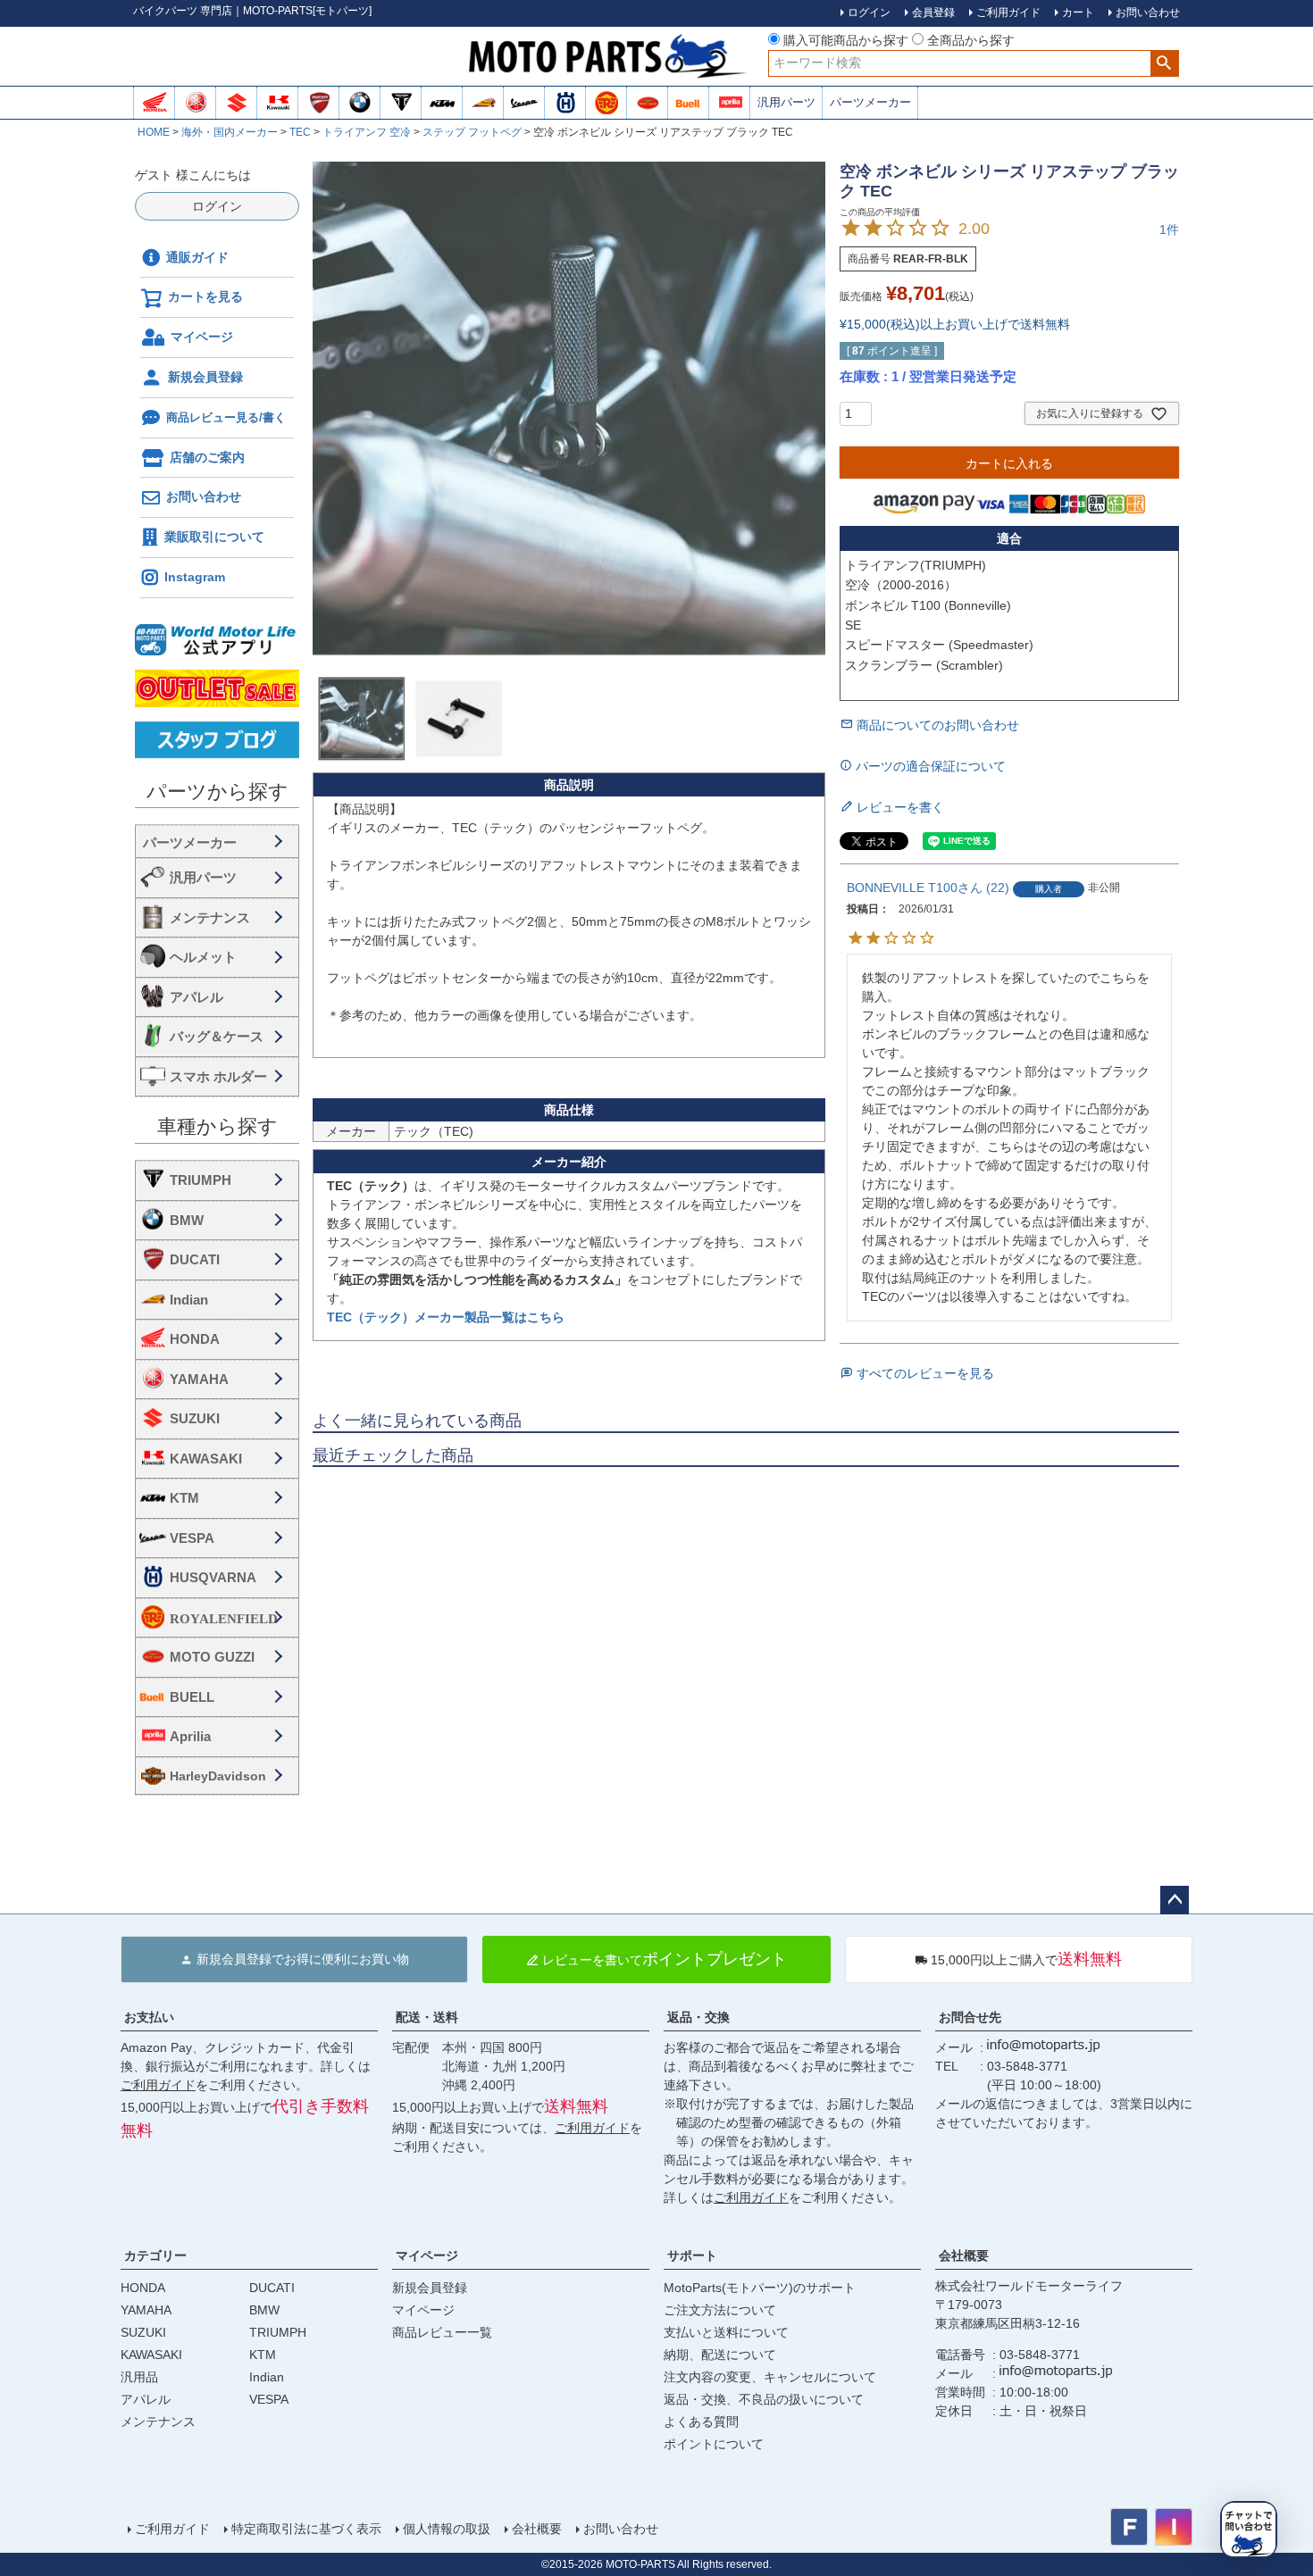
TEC (300, 132)
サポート (692, 2255)
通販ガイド (197, 257)
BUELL (192, 1697)
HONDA (195, 1339)
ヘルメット (203, 957)
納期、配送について (720, 2355)
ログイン (217, 206)
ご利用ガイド (158, 2085)
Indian (189, 1300)
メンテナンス (210, 917)
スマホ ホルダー (218, 1076)
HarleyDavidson (218, 1776)
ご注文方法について (720, 2310)
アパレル (197, 997)
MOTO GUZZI (212, 1657)
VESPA (192, 1538)
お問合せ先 (970, 2017)
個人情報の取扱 (447, 2529)
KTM (184, 1498)
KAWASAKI (206, 1459)
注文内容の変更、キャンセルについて (770, 2377)
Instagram (195, 577)
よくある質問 (701, 2422)
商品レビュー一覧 (442, 2332)
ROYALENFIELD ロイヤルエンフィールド (230, 1618)
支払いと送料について (726, 2332)
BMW (187, 1220)
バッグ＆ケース (217, 1036)
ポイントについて (714, 2444)
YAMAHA (199, 1379)
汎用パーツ (786, 102)
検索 (1164, 63)
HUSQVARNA (213, 1577)
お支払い (149, 2017)
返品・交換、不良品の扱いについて (764, 2399)
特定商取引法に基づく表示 (306, 2529)
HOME (154, 132)
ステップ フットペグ (472, 132)
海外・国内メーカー (230, 132)
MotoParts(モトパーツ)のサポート (760, 2288)
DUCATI (195, 1259)
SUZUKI (195, 1418)
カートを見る (205, 296)
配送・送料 (427, 2017)
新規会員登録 (205, 377)
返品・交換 (698, 2017)
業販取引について (214, 537)
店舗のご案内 (207, 457)
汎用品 (139, 2377)
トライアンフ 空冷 (367, 132)
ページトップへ (1175, 1900)
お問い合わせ (204, 496)
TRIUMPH (201, 1180)
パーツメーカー (870, 102)
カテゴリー (155, 2255)
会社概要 (964, 2255)
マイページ (202, 337)
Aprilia (190, 1736)
